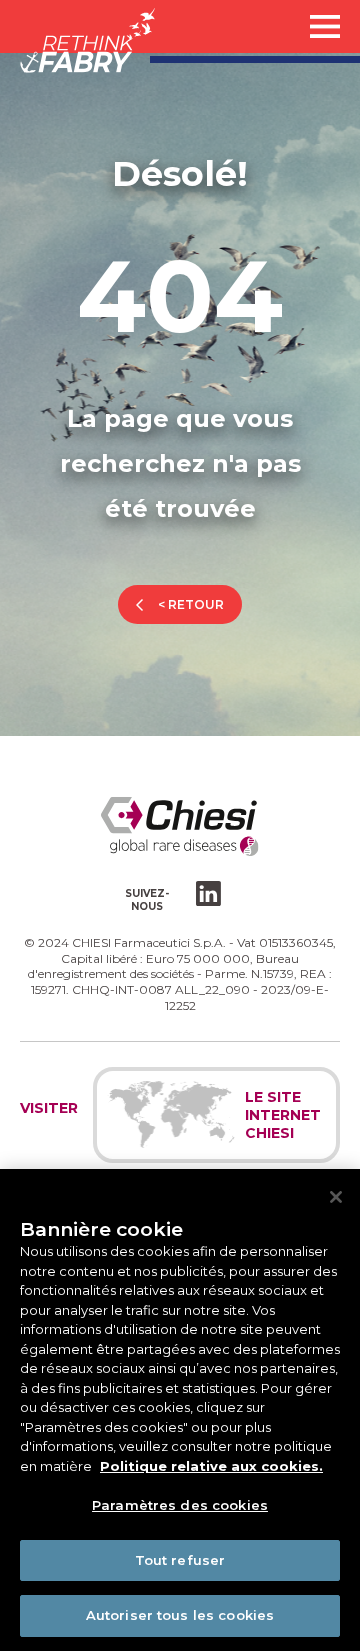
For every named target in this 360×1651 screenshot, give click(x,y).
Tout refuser (180, 1560)
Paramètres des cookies (180, 1505)
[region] (180, 1410)
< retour (191, 604)
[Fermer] (336, 1197)
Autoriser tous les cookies (180, 1615)
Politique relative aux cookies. (211, 1466)
